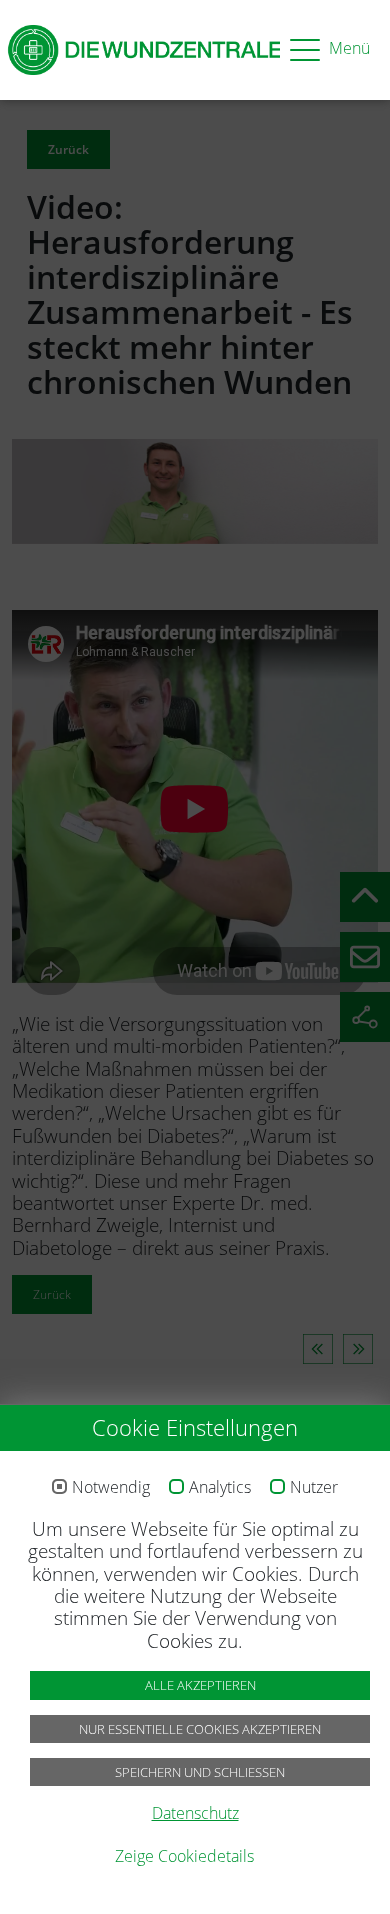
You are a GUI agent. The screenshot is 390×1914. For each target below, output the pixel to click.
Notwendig (111, 1488)
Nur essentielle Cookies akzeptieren (200, 1729)
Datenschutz (195, 1813)
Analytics (220, 1488)
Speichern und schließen (200, 1772)
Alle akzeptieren (200, 1685)
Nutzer (314, 1488)
